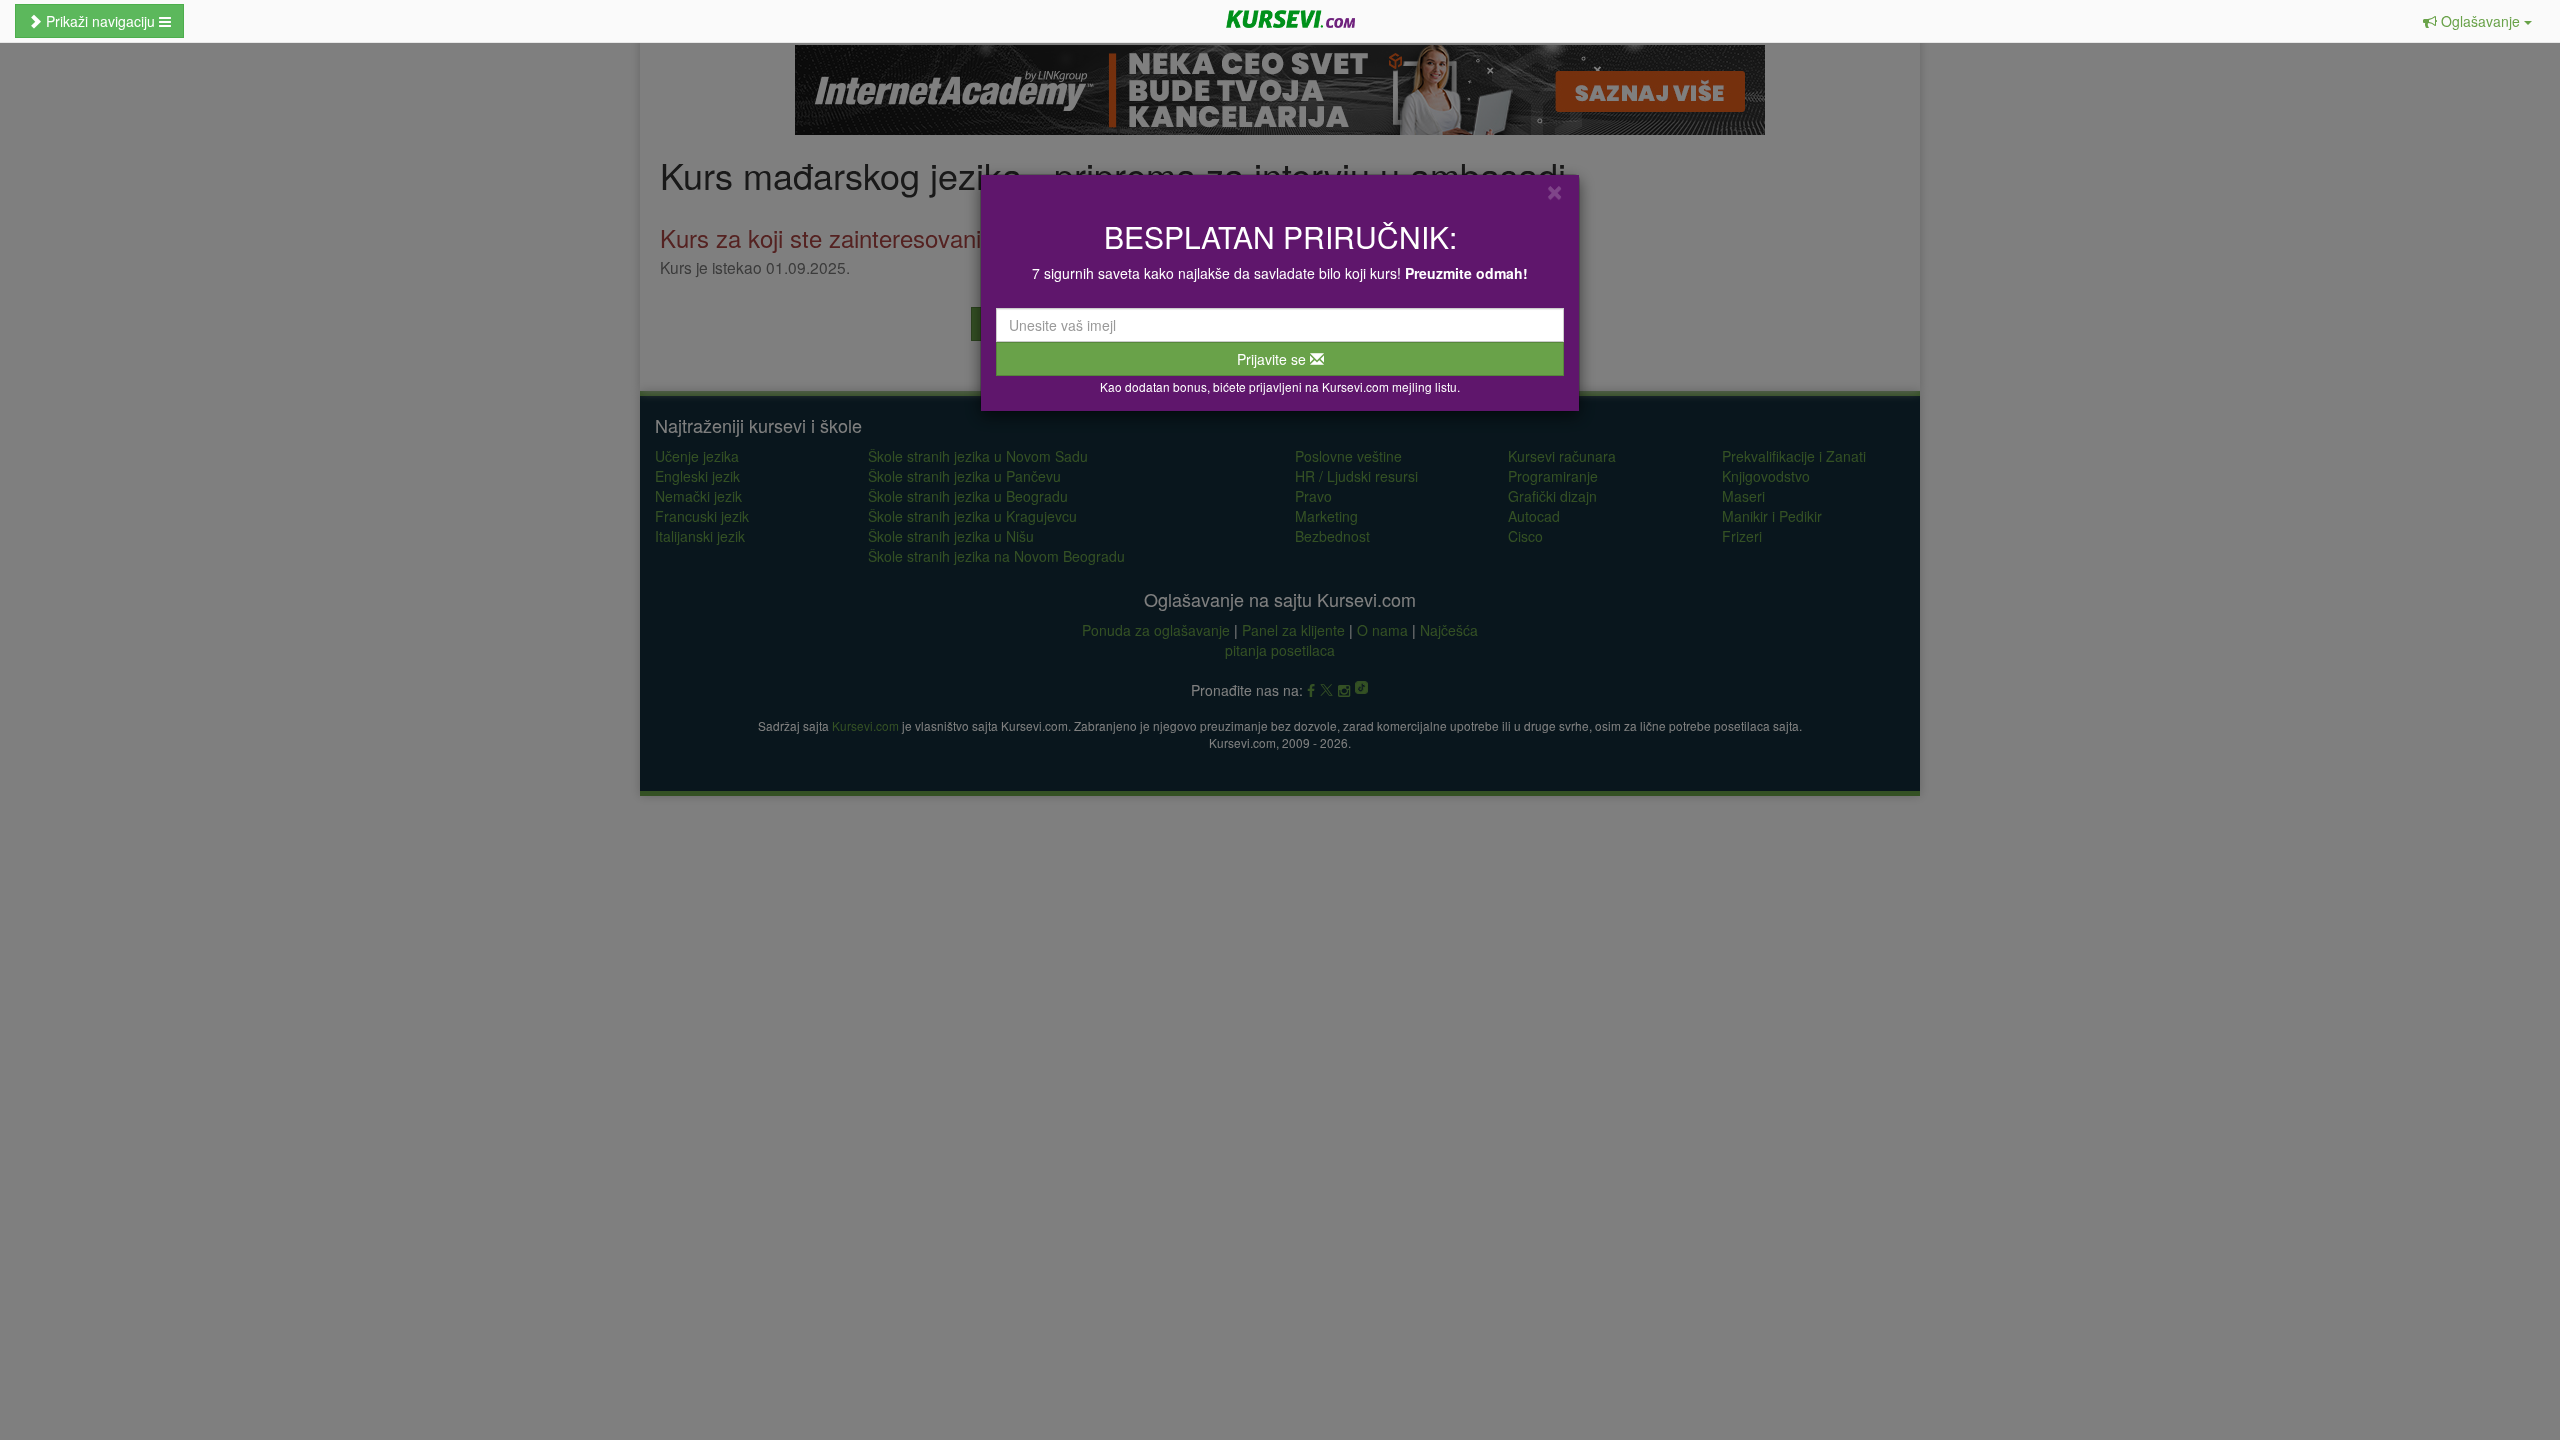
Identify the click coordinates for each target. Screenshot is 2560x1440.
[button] (2477, 21)
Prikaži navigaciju (100, 21)
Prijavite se (1273, 359)
